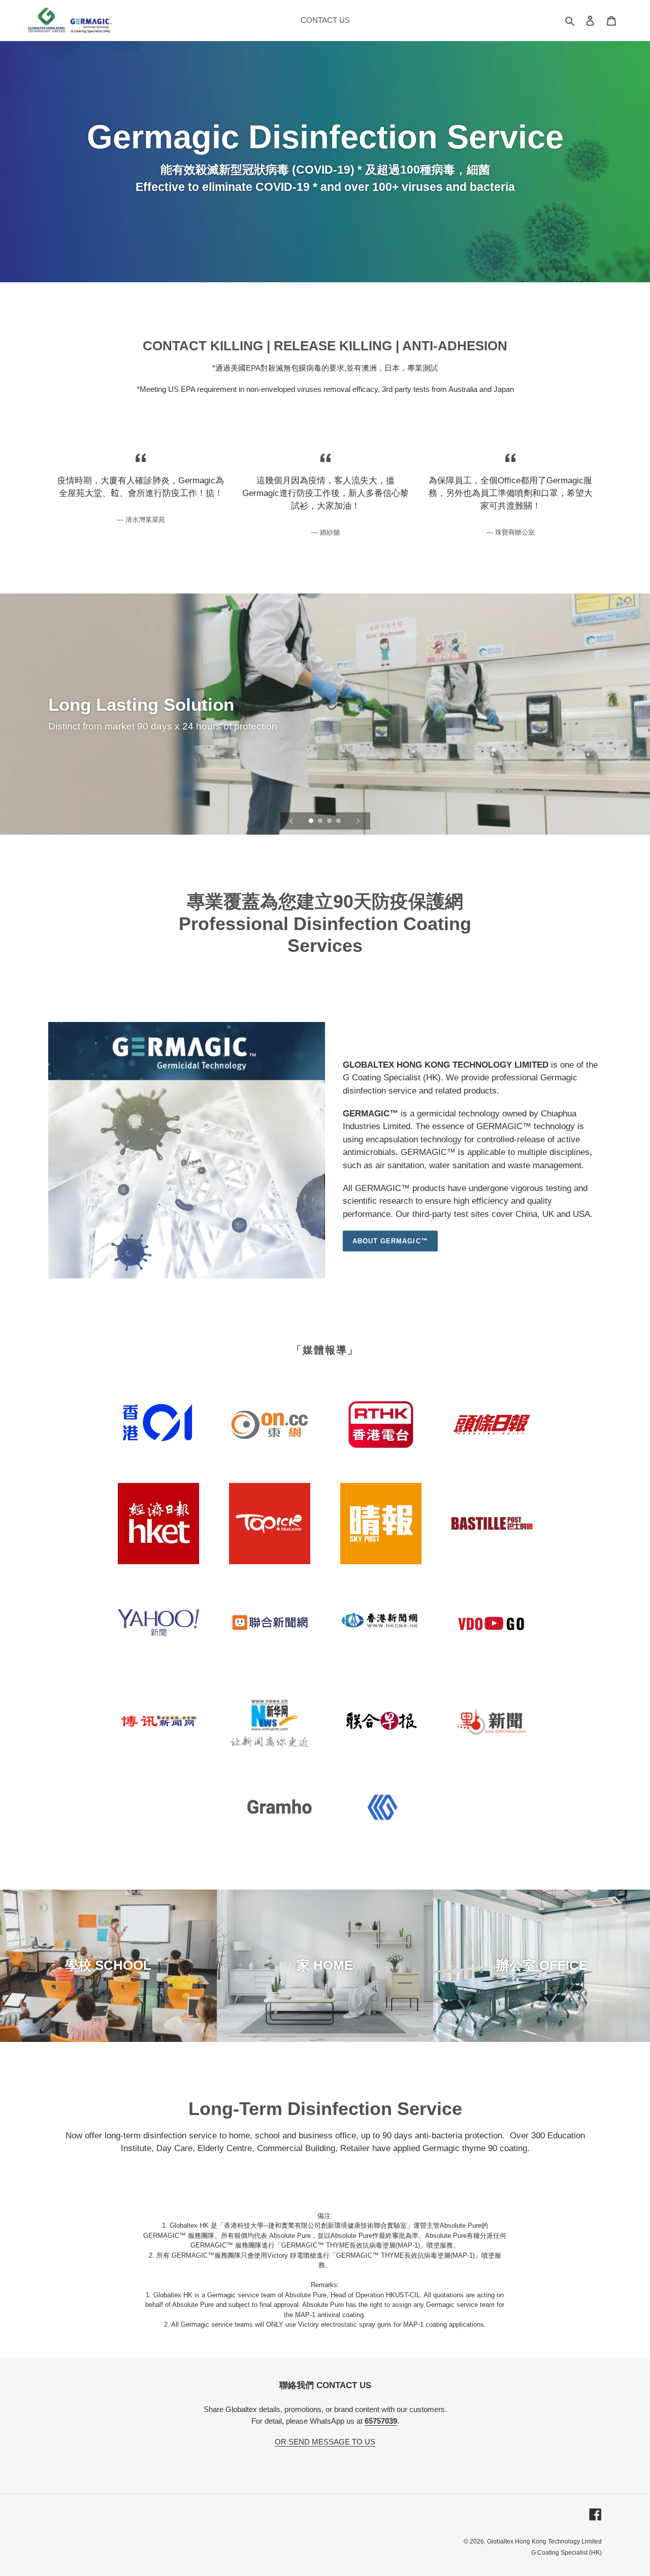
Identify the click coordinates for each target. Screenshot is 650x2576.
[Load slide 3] (330, 821)
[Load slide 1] (312, 821)
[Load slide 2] (321, 821)
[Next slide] (358, 821)
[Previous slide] (291, 821)
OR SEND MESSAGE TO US (325, 2442)
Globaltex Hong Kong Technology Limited (544, 2541)
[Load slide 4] (339, 821)
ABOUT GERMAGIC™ (390, 1241)
